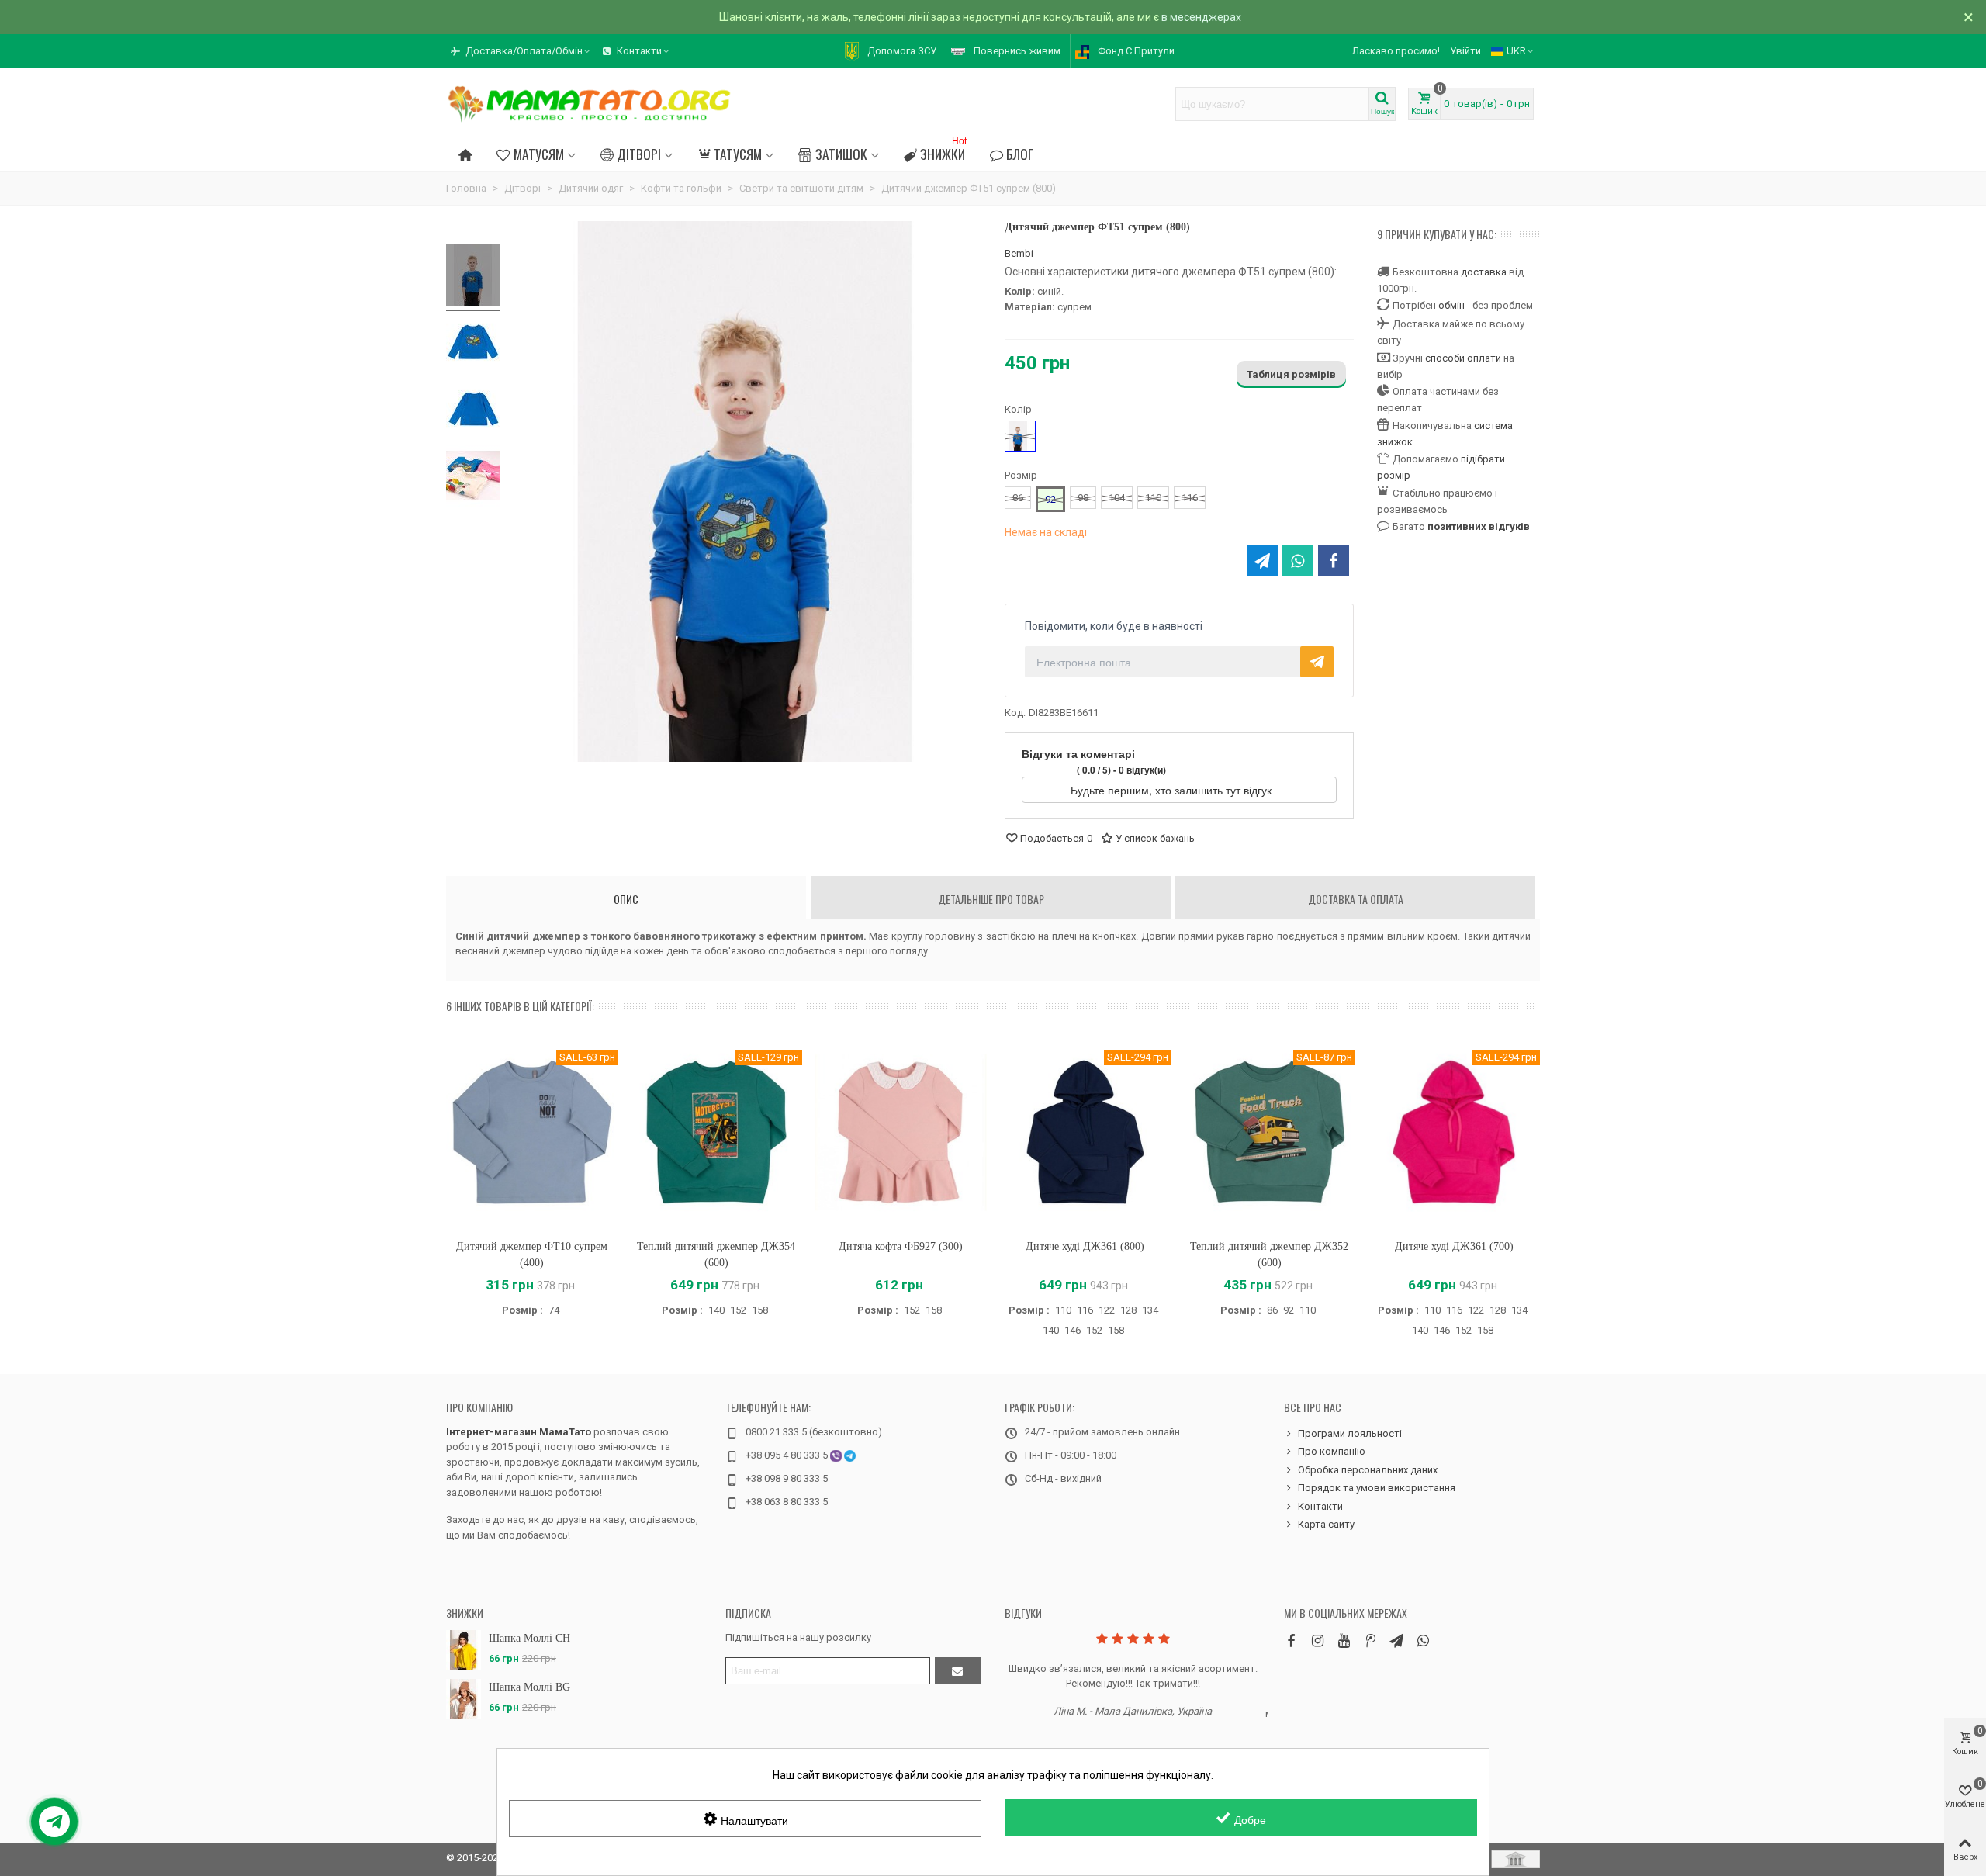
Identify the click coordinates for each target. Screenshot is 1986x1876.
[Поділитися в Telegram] (1262, 561)
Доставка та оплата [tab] (1356, 899)
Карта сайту (1326, 1524)
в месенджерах (1201, 17)
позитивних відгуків (1479, 526)
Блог (1020, 154)
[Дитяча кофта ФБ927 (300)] (901, 1132)
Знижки (943, 152)
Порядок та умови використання (1377, 1488)
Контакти (1320, 1506)
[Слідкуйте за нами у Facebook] (1291, 1641)
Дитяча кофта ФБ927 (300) (901, 1246)
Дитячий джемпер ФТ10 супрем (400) (532, 1255)
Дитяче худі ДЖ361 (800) (1085, 1246)
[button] (521, 51)
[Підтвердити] (958, 1671)
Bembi (1019, 253)
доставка (1484, 272)
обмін (1451, 305)
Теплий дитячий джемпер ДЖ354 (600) (716, 1255)
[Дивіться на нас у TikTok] (1370, 1641)
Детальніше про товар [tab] (991, 899)
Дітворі (639, 154)
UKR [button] (1516, 51)
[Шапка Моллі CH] (464, 1650)
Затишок (841, 154)
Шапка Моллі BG (529, 1687)
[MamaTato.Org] (590, 104)
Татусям (738, 154)
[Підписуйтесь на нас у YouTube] (1344, 1641)
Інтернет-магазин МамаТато (519, 1432)
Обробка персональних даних (1368, 1470)
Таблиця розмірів (1291, 374)
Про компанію (479, 1407)
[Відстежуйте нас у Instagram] (1317, 1641)
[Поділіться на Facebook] (1334, 561)
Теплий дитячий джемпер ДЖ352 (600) (1269, 1255)
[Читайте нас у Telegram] (1396, 1641)
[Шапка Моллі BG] (464, 1699)
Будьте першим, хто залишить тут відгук (1173, 790)
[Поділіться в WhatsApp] (1298, 561)
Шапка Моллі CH (529, 1638)
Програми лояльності (1350, 1433)
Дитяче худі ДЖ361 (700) (1454, 1246)
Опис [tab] (626, 899)
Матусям (539, 154)
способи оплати (1463, 358)
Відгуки (1023, 1613)
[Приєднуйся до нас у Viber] (1423, 1641)
